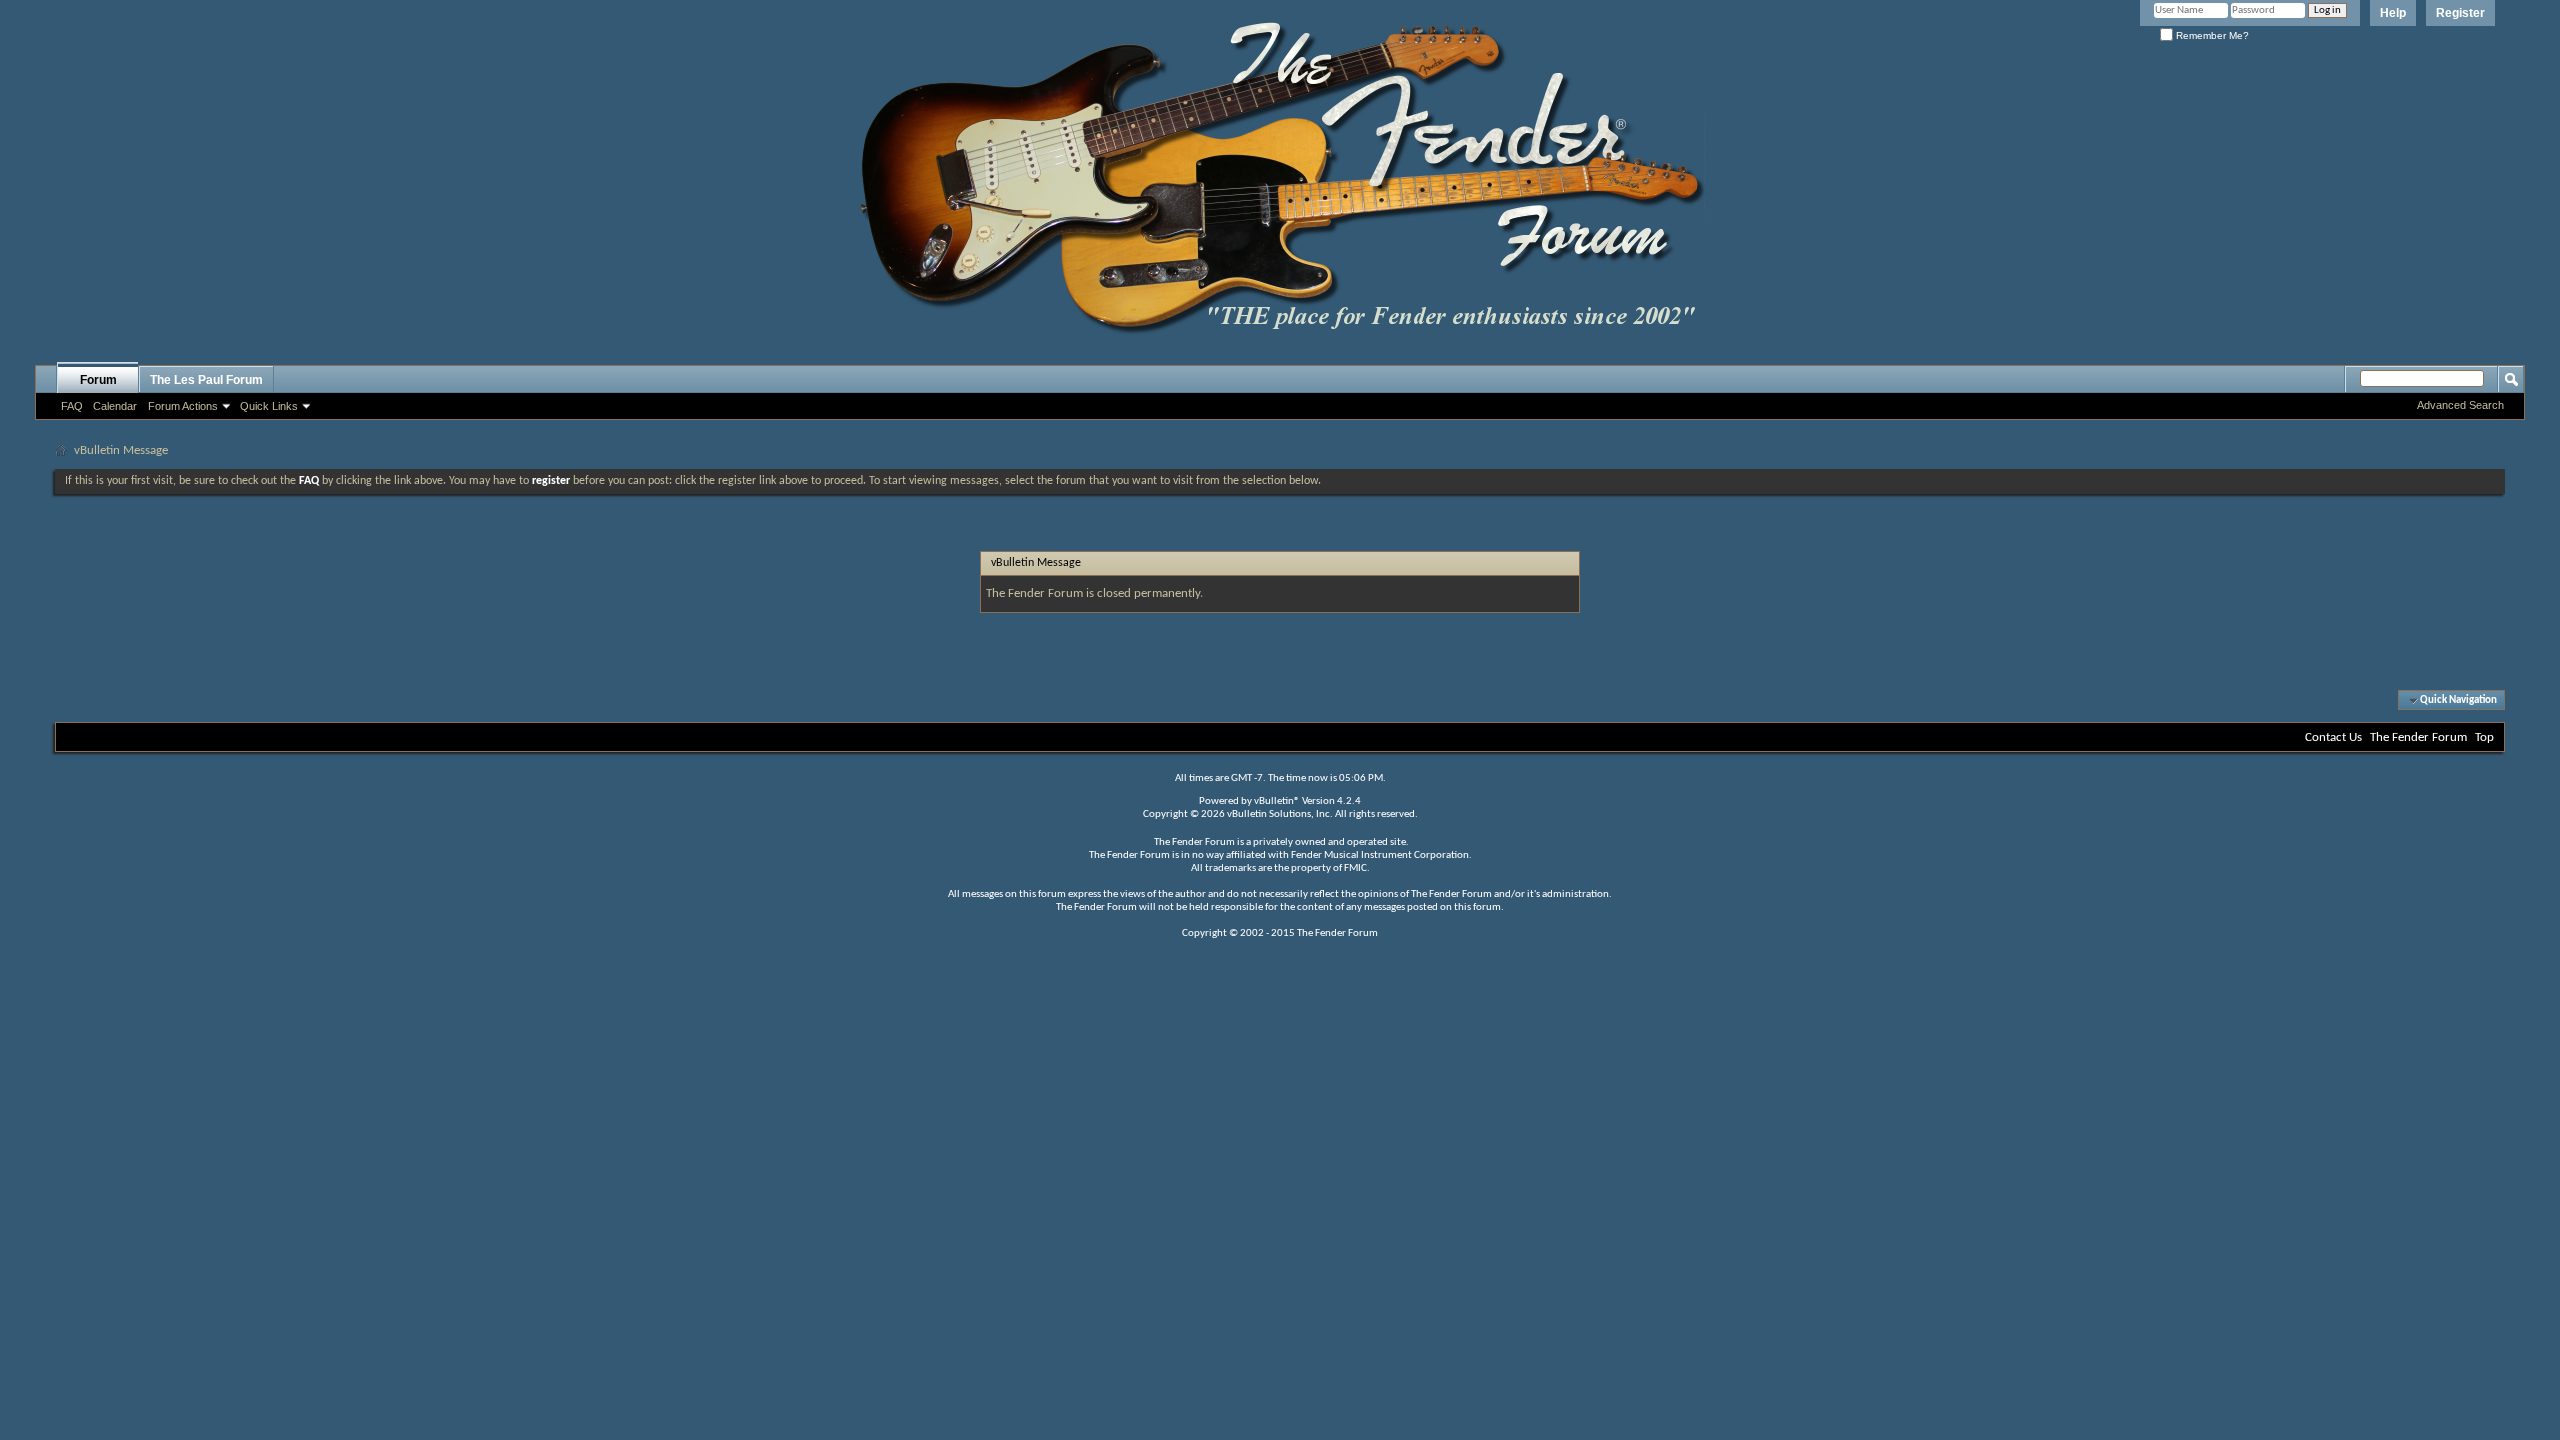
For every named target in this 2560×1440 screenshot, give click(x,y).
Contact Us (2333, 737)
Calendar (115, 406)
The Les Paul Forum (206, 380)
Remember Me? (2211, 35)
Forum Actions (183, 406)
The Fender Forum (2418, 737)
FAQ (72, 406)
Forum (98, 380)
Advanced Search (2460, 405)
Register (2460, 13)
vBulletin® (1277, 801)
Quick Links (269, 406)
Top (2484, 737)
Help (2393, 13)
